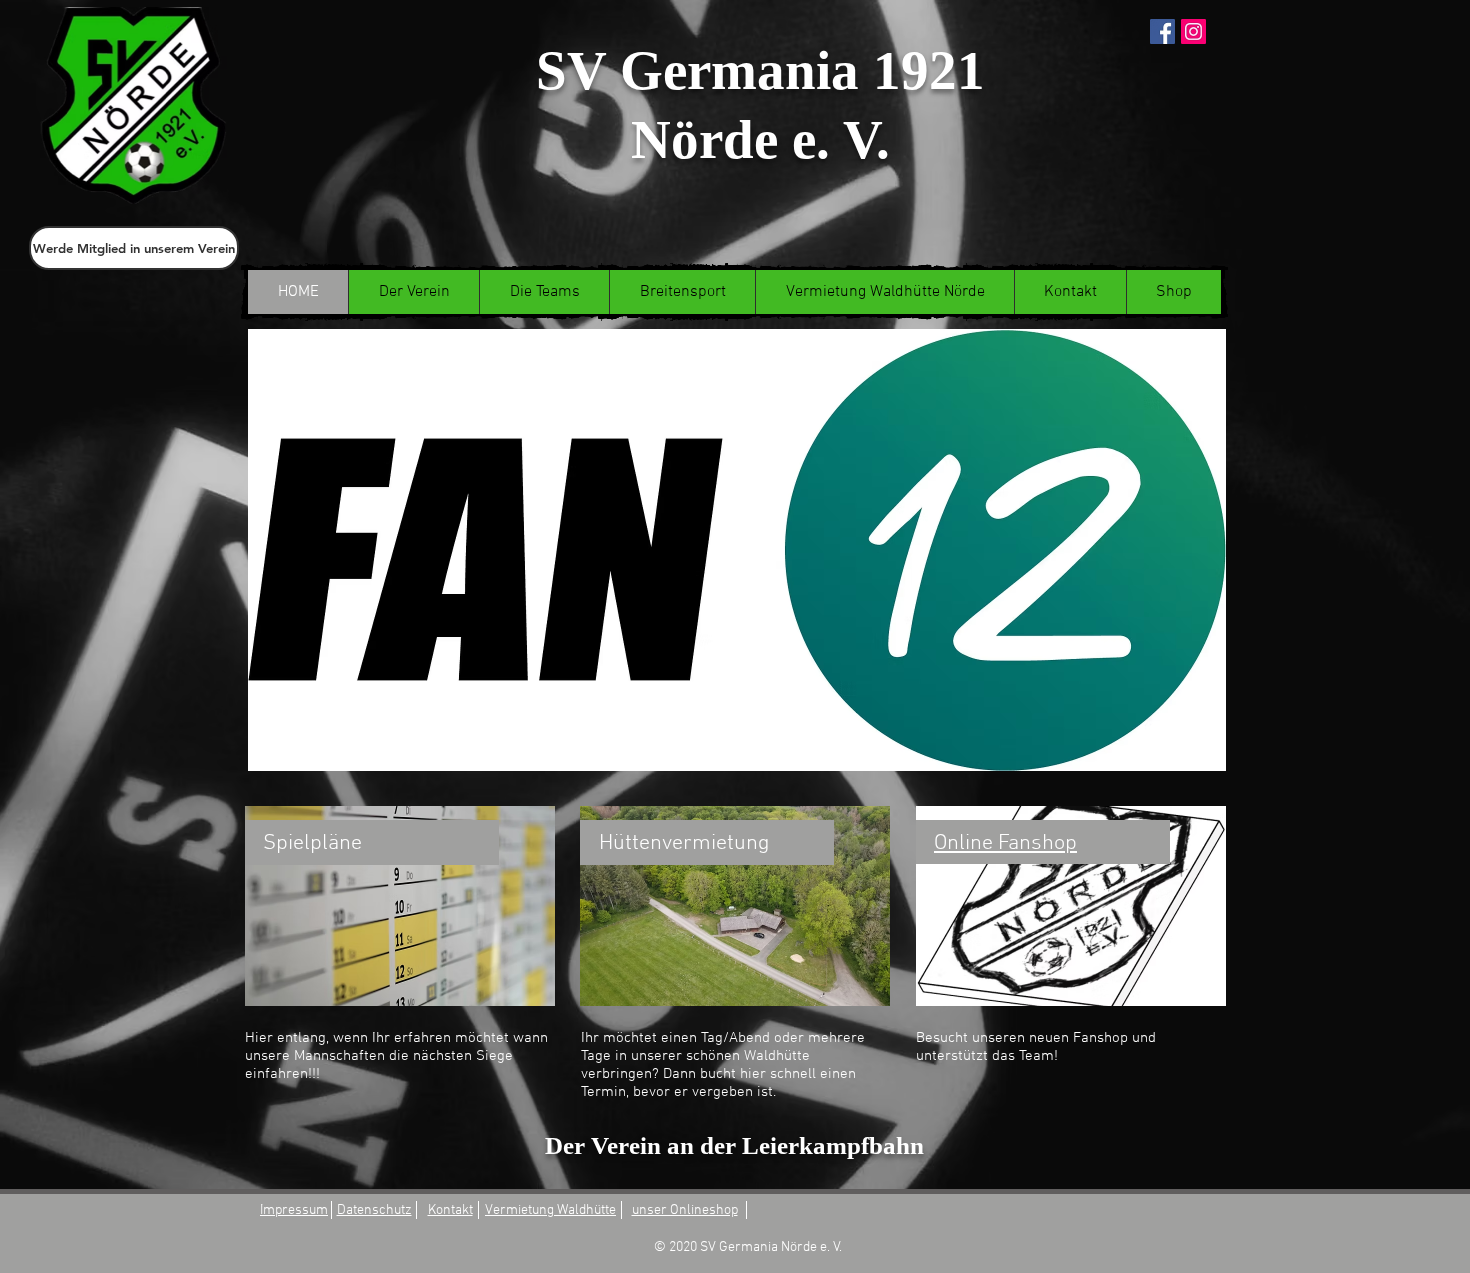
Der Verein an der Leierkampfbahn (734, 1145)
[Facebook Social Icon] (1162, 31)
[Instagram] (1193, 31)
